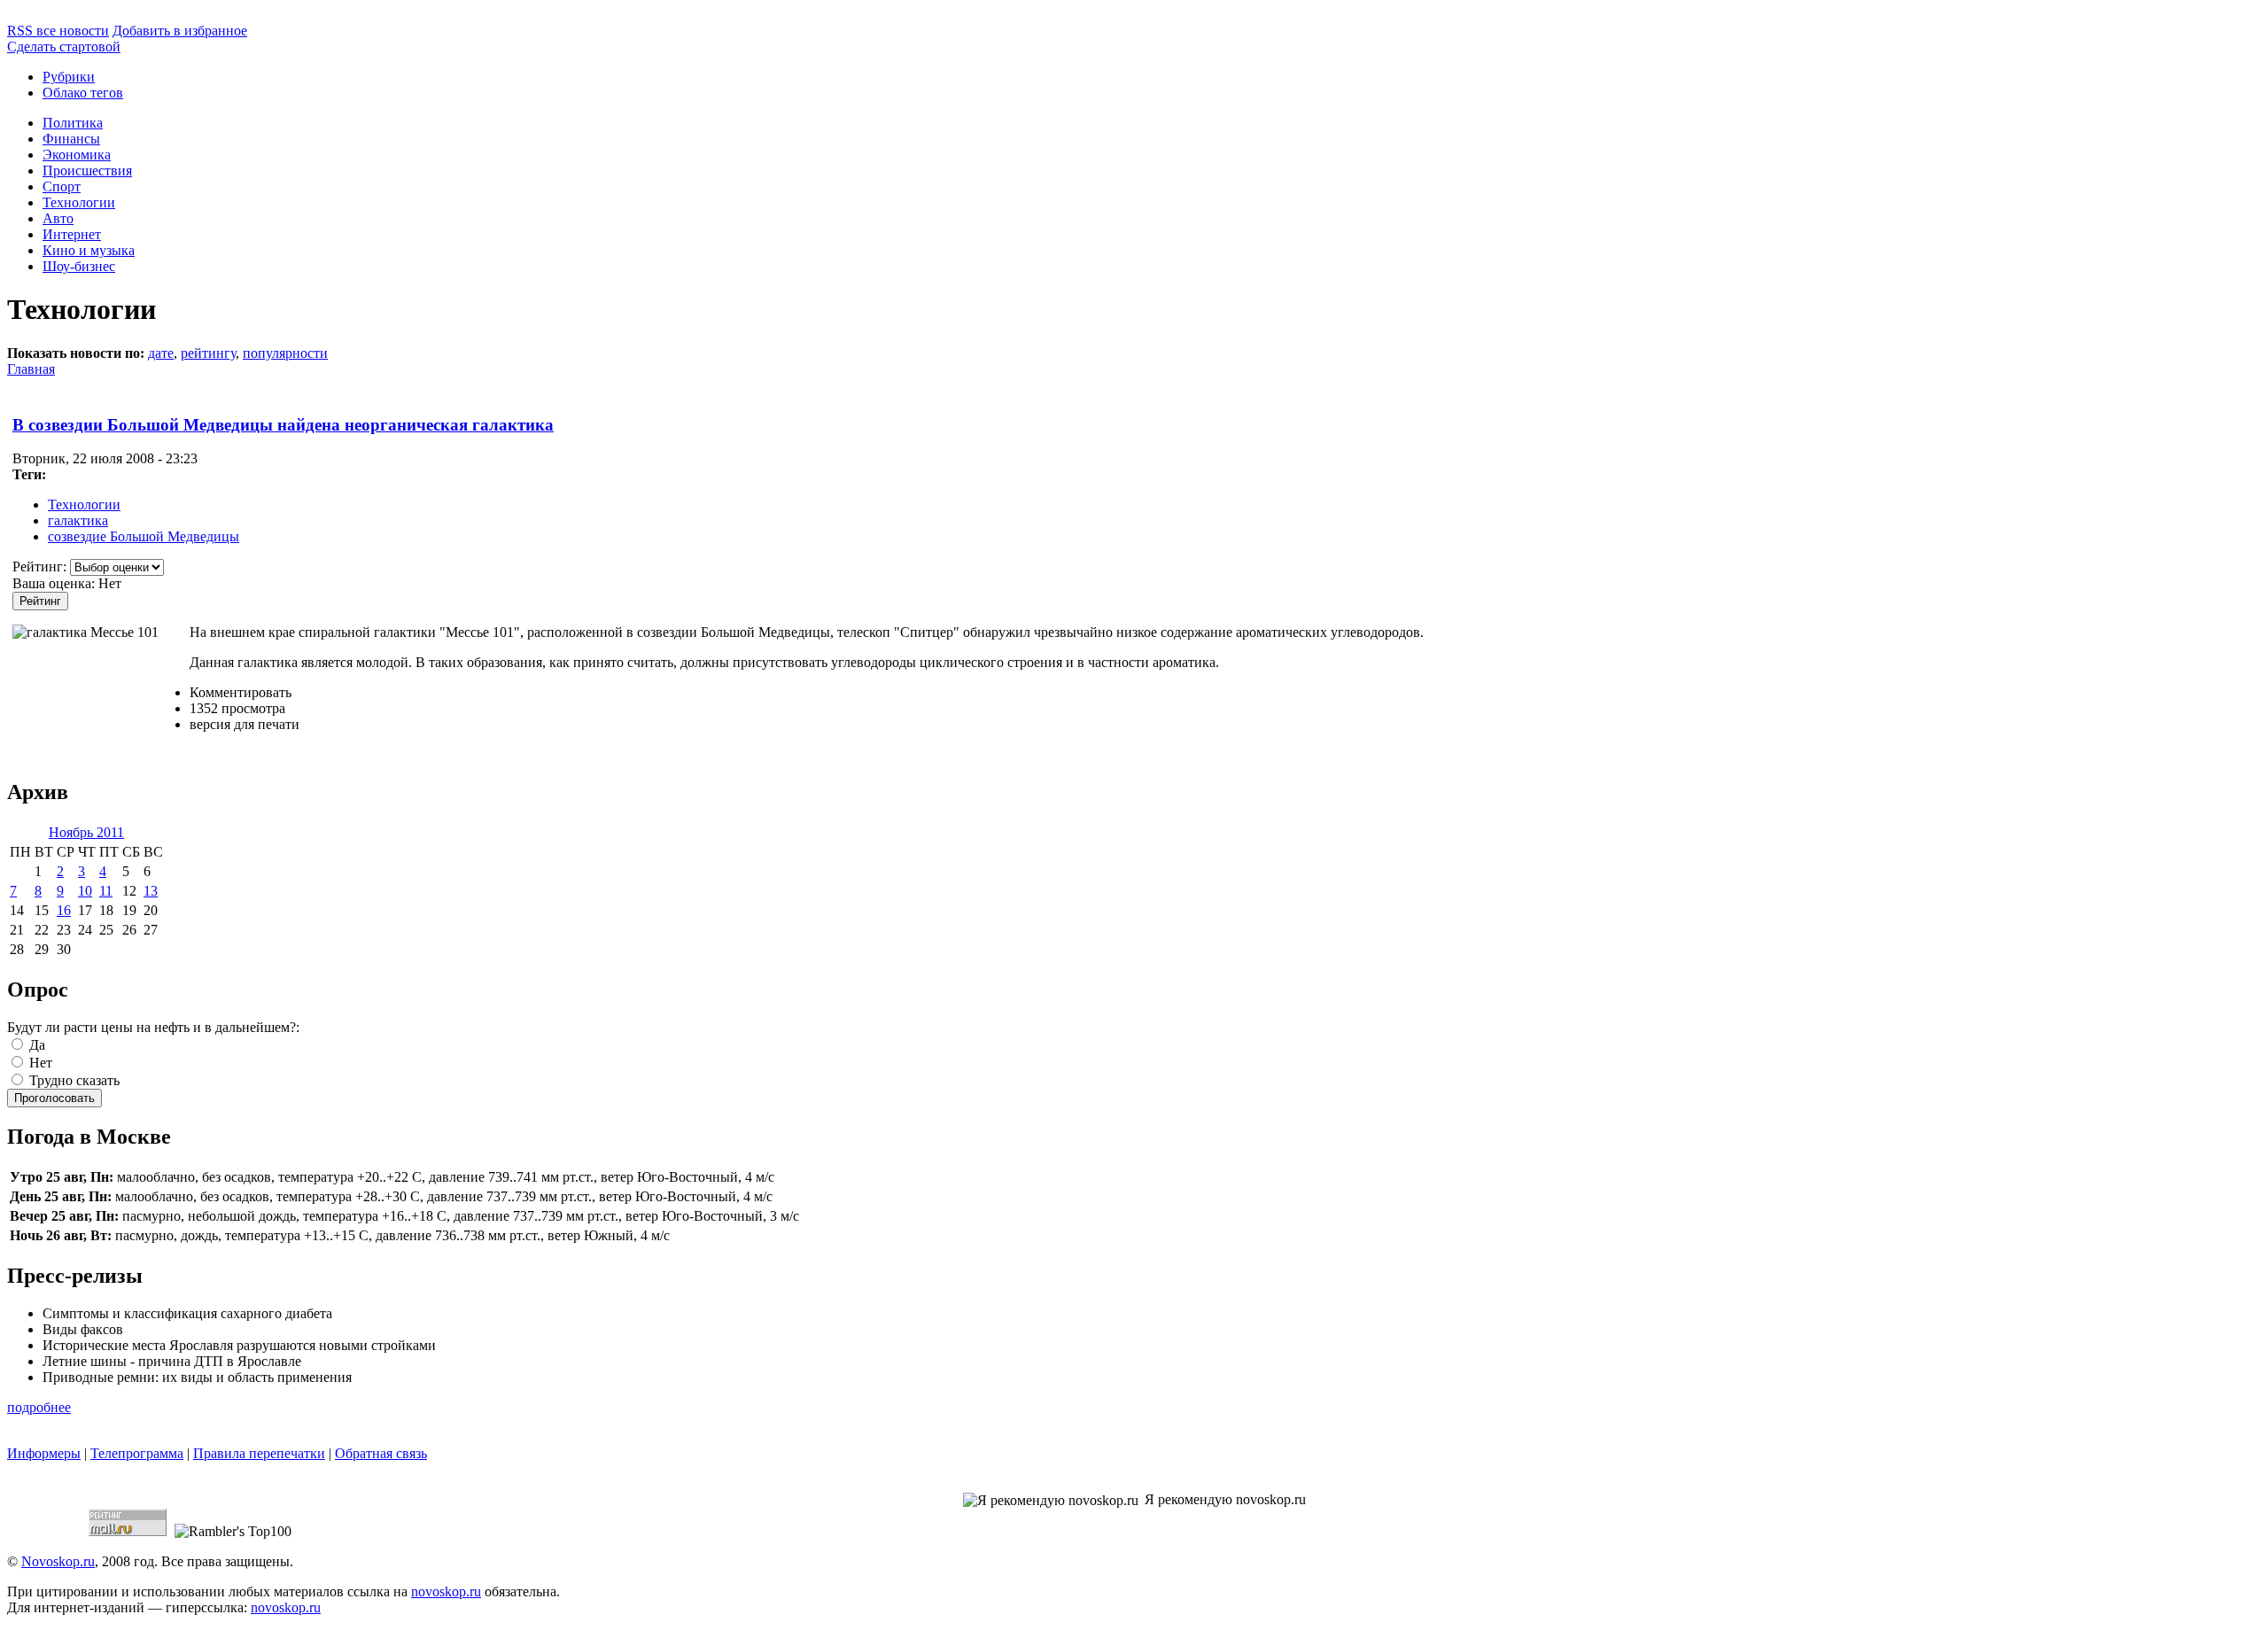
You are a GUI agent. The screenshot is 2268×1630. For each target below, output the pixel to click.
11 (106, 891)
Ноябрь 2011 (86, 832)
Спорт (62, 186)
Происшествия (87, 171)
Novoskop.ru (58, 1561)
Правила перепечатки (259, 1453)
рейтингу (208, 353)
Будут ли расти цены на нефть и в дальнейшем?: (153, 1027)
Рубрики (69, 77)
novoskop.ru (446, 1591)
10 (85, 891)
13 (151, 891)
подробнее (39, 1407)
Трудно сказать (73, 1080)
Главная (31, 369)
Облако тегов (83, 93)
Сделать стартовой (64, 47)
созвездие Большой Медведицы (144, 536)
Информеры (44, 1453)
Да (35, 1045)
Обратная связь (381, 1453)
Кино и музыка (89, 250)
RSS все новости (58, 31)
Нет (39, 1063)
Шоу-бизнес (79, 266)
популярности (285, 353)
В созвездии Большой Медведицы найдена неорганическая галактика (283, 425)
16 (64, 910)
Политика (73, 123)
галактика (78, 520)
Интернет (72, 234)
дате (161, 353)
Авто (58, 218)
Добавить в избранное (180, 31)
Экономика (77, 155)
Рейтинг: (41, 567)
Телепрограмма (137, 1453)
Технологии (79, 202)
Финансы (71, 139)
